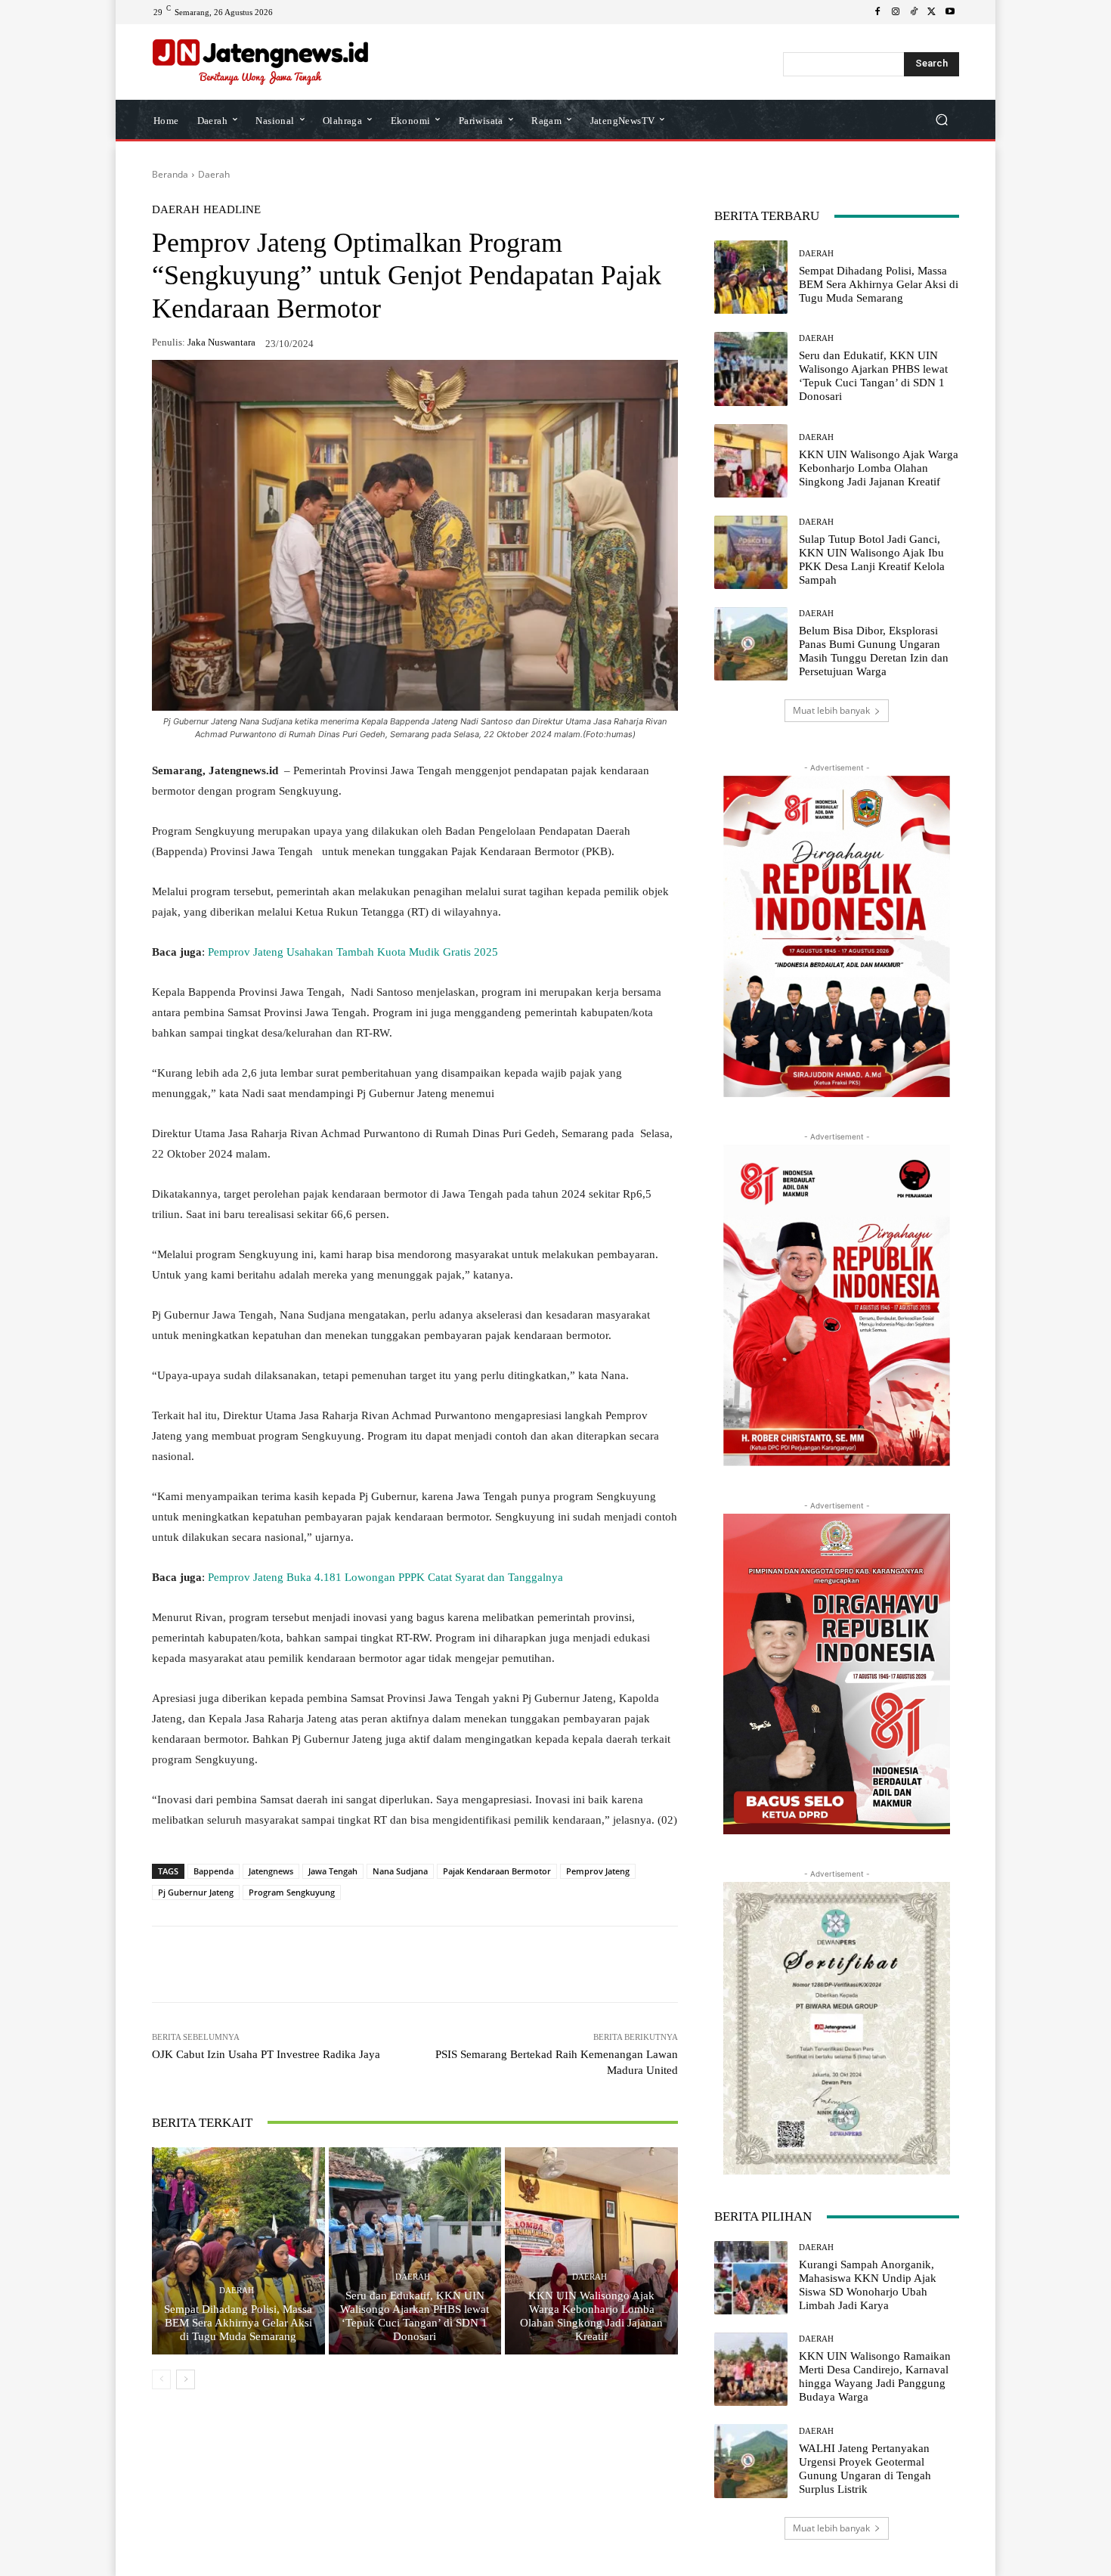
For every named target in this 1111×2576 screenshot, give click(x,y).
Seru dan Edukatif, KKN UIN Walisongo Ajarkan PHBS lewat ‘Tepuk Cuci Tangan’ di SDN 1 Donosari (415, 2316)
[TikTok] (914, 12)
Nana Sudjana (400, 1871)
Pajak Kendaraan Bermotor (497, 1871)
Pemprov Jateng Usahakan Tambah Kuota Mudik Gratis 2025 (353, 952)
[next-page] (186, 2379)
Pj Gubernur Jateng (196, 1892)
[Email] (404, 1964)
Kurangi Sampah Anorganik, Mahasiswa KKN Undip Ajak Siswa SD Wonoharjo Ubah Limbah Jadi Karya (868, 2285)
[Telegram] (370, 1964)
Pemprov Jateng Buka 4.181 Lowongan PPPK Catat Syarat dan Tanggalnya (385, 1577)
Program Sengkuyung (292, 1892)
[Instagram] (896, 12)
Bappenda (214, 1871)
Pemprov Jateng (598, 1871)
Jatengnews (271, 1871)
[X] (932, 12)
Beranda (170, 174)
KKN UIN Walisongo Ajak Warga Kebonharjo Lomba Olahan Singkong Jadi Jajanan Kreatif (591, 2316)
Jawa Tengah (333, 1871)
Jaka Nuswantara (221, 342)
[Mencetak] (439, 1964)
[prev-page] (161, 2379)
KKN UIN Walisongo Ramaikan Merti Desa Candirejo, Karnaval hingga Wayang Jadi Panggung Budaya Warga (875, 2376)
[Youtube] (950, 12)
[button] (941, 120)
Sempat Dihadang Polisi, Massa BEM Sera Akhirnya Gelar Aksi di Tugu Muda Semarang (238, 2323)
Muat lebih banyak (831, 710)
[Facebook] (877, 12)
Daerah (214, 174)
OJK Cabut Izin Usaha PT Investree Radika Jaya (266, 2054)
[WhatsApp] (265, 1964)
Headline (232, 210)
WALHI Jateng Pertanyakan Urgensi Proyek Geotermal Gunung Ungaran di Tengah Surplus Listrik (865, 2469)
